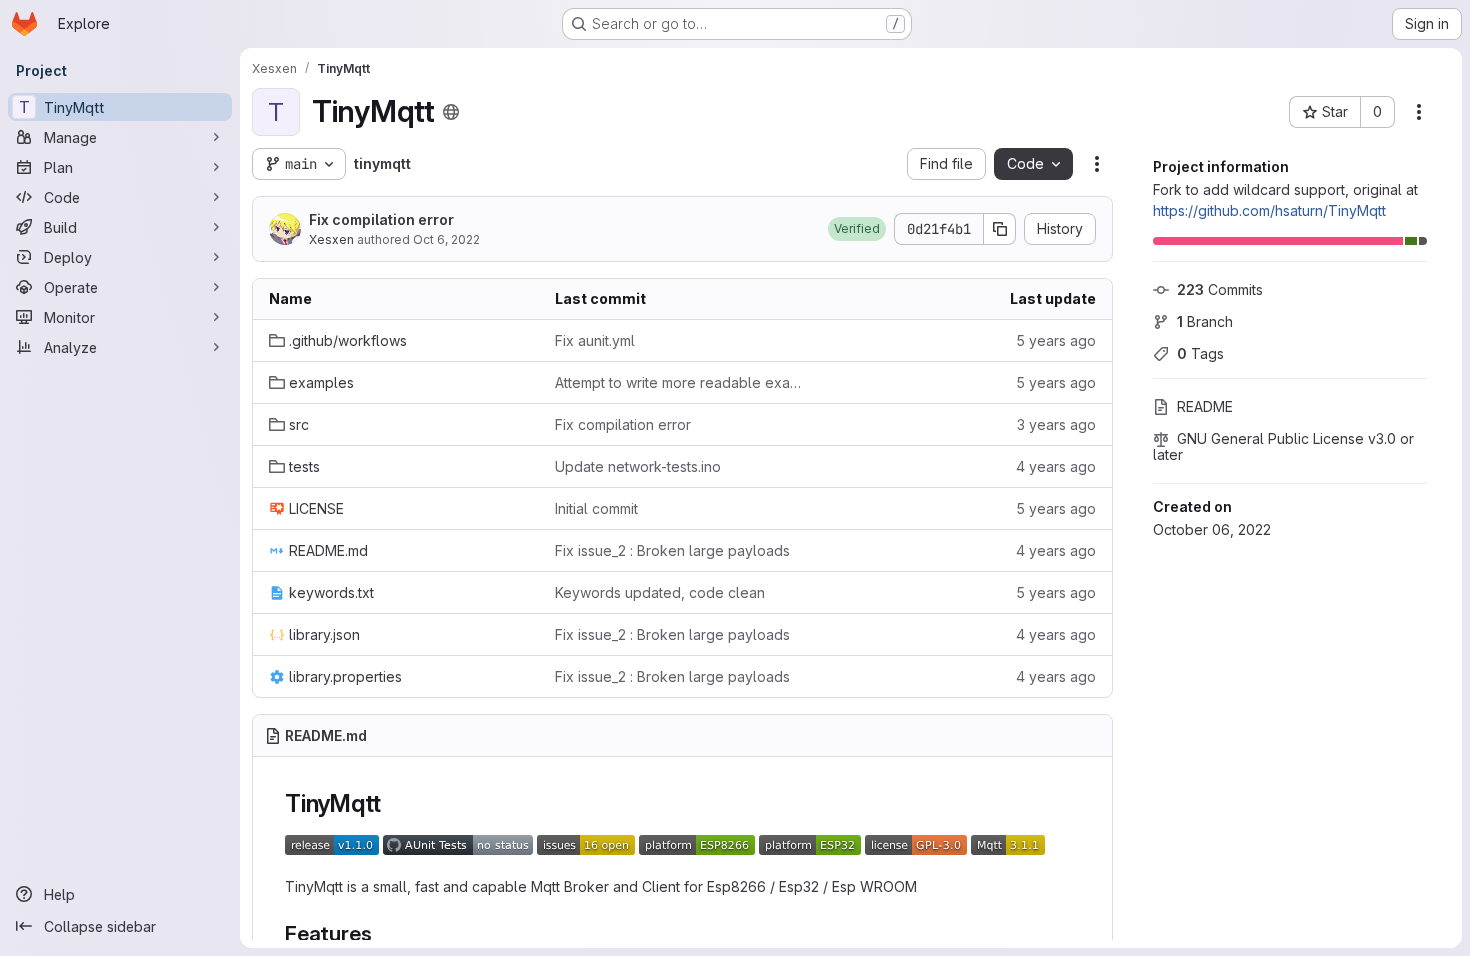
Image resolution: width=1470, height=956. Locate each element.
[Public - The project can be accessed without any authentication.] (451, 112)
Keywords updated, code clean (660, 592)
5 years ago (1056, 340)
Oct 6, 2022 (446, 239)
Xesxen (331, 239)
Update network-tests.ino (638, 466)
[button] (857, 229)
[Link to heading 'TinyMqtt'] (394, 803)
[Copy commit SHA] (1000, 229)
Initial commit (596, 508)
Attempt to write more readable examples (682, 382)
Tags (1200, 353)
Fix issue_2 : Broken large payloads (672, 550)
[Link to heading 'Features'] (382, 933)
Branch (1205, 321)
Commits (1220, 289)
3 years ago (1056, 424)
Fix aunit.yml (595, 340)
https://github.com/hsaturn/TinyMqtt (1269, 210)
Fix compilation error (381, 219)
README (1205, 406)
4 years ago (1056, 466)
